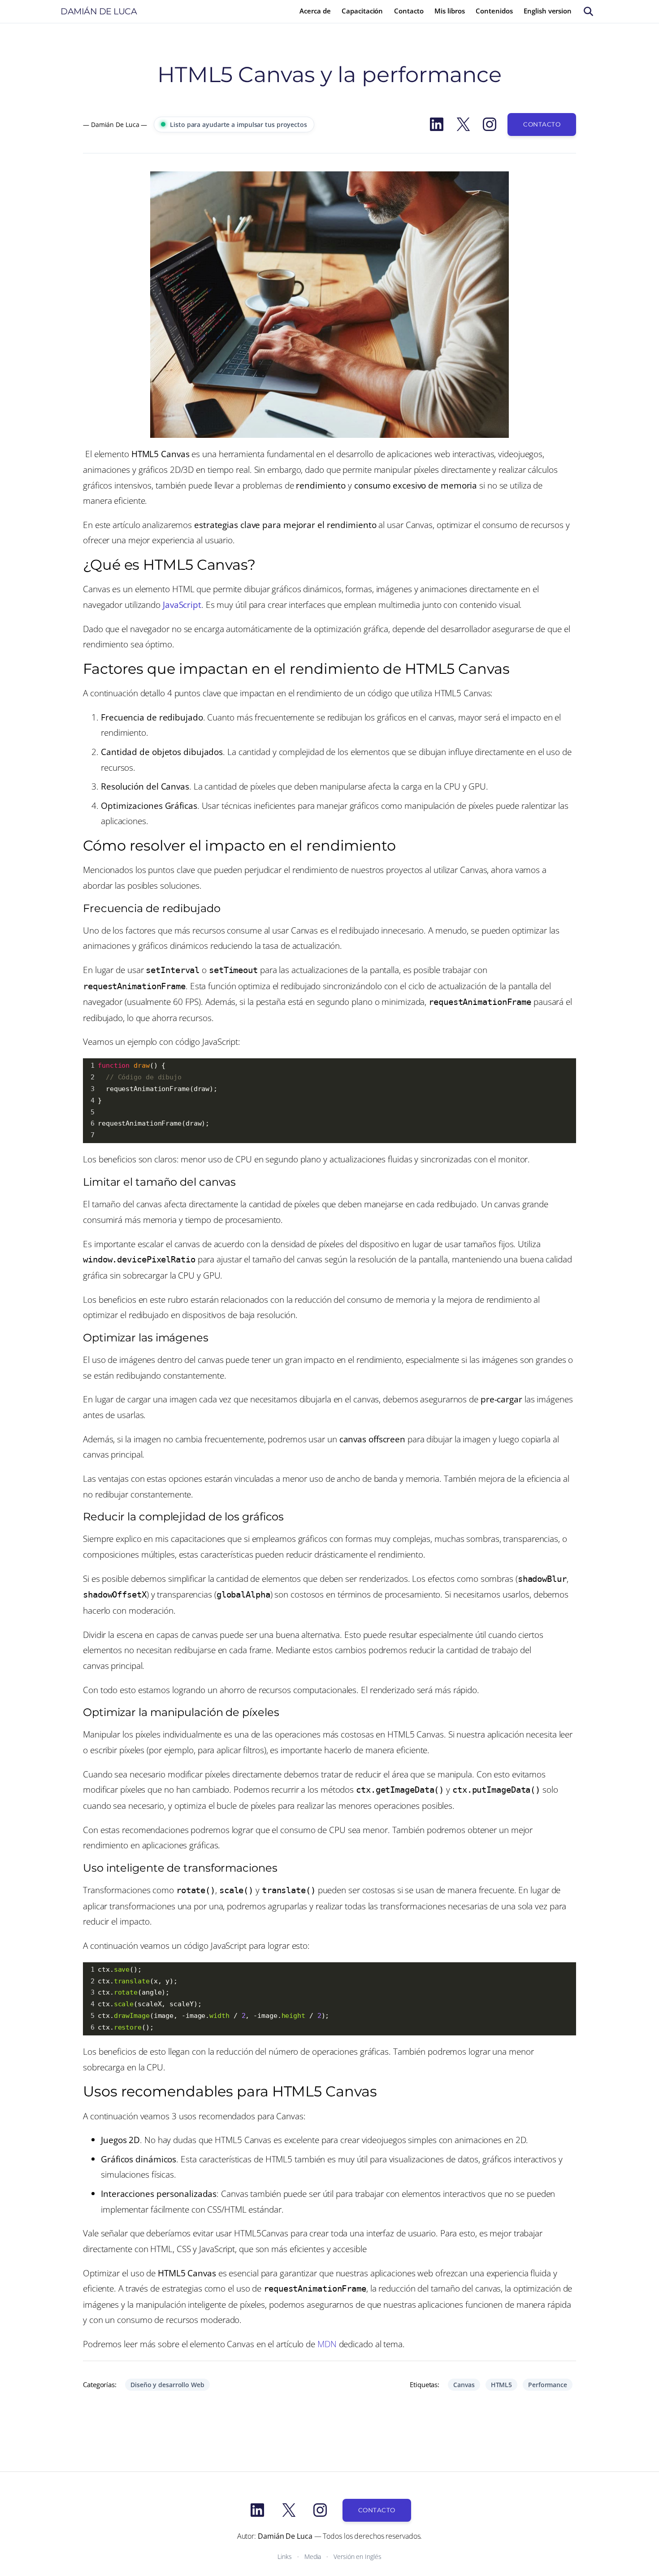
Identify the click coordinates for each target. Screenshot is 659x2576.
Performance (548, 2385)
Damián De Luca (99, 11)
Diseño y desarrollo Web (167, 2385)
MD (324, 2344)
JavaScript (182, 605)
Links (285, 2556)
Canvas (464, 2385)
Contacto (542, 124)
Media (313, 2556)
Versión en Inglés (357, 2556)
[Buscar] (588, 11)
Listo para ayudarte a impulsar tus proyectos (238, 124)
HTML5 (502, 2385)
